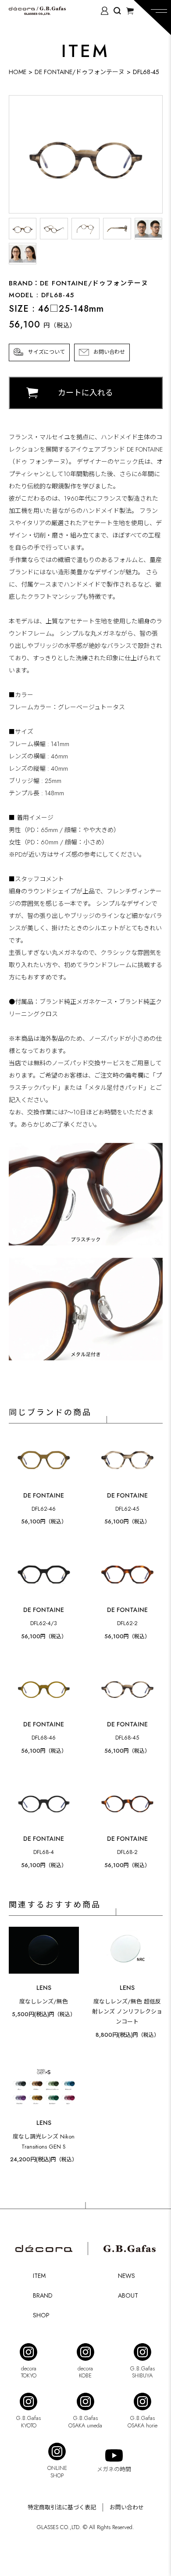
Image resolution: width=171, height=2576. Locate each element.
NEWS (126, 2276)
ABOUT (128, 2295)
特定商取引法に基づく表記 (62, 2507)
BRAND (43, 2295)
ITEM (39, 2276)
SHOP (41, 2315)
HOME (18, 72)
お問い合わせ (109, 352)
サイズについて (46, 352)
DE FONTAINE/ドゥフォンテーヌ (80, 72)
